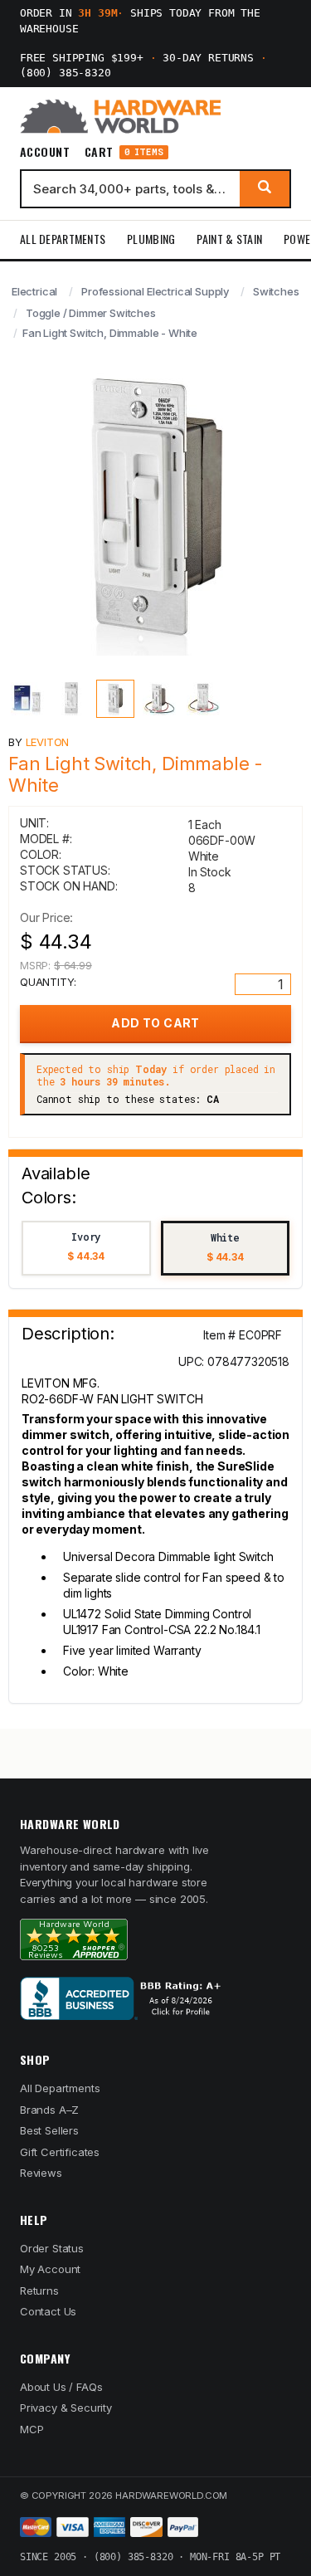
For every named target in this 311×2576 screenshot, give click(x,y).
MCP (32, 2429)
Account (45, 152)
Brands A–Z (49, 2110)
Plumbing (151, 239)
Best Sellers (49, 2130)
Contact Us (48, 2311)
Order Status (52, 2248)
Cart (124, 152)
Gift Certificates (60, 2152)
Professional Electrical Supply (155, 291)
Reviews (41, 2173)
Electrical (34, 291)
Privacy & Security (66, 2408)
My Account (50, 2269)
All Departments (63, 239)
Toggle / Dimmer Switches (91, 313)
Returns (39, 2291)
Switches (276, 291)
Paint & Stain (229, 239)
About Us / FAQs (61, 2387)
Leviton (48, 742)
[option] (86, 1249)
